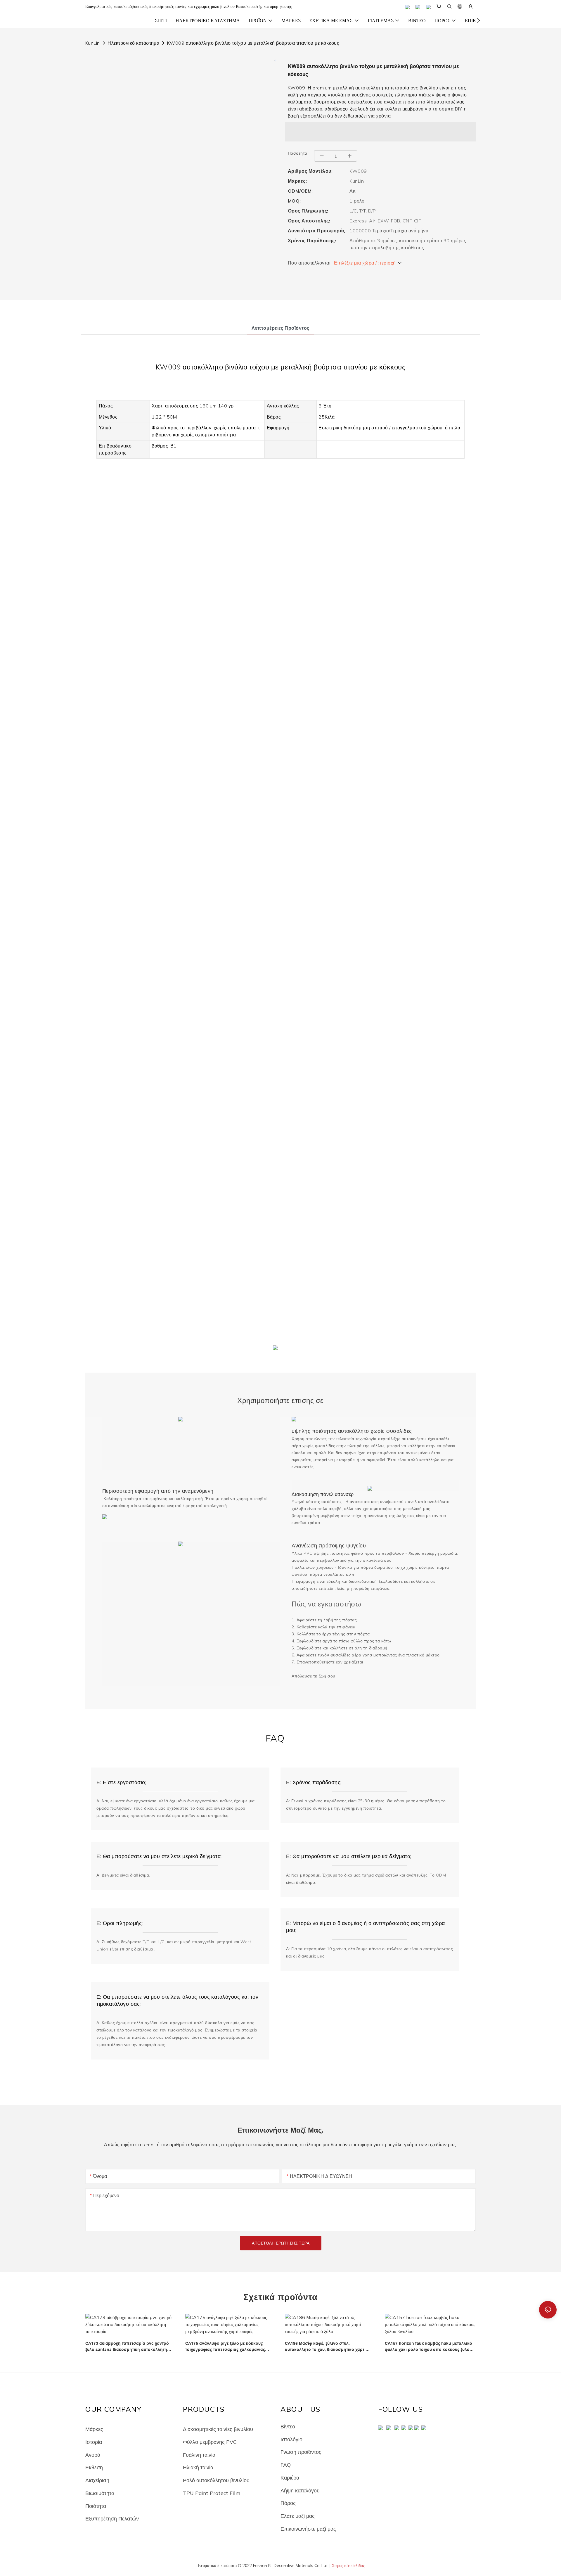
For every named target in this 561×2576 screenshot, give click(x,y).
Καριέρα (290, 2477)
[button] (478, 20)
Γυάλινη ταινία (199, 2455)
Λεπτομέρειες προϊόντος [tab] (280, 328)
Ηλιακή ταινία (198, 2467)
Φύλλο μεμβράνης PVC (210, 2442)
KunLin (93, 43)
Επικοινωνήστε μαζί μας (308, 2529)
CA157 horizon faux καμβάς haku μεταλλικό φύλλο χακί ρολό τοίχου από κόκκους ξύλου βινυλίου (428, 2347)
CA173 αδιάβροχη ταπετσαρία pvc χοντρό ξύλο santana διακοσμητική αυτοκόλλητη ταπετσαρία (127, 2347)
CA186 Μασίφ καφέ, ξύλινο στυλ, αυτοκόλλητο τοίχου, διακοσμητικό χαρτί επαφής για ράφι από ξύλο (325, 2347)
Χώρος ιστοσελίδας (348, 2565)
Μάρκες (94, 2429)
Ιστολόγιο (291, 2439)
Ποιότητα (96, 2506)
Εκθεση (94, 2467)
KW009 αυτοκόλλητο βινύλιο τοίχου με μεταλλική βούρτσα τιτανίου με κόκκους (253, 43)
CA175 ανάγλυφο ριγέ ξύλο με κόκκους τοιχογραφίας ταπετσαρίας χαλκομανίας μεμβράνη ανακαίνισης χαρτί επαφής (225, 2347)
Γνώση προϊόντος (301, 2452)
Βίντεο (288, 2426)
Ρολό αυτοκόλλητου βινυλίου (216, 2480)
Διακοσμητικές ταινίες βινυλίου (218, 2429)
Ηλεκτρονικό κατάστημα (133, 43)
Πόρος (288, 2503)
